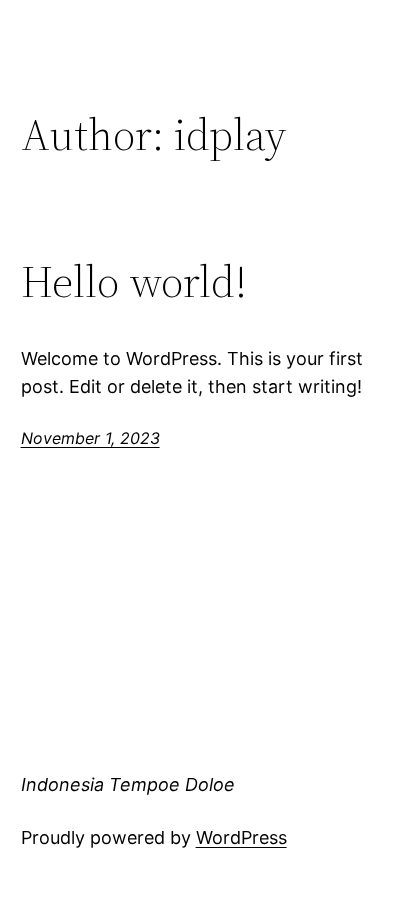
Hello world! (134, 282)
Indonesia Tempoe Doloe (128, 784)
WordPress (241, 837)
